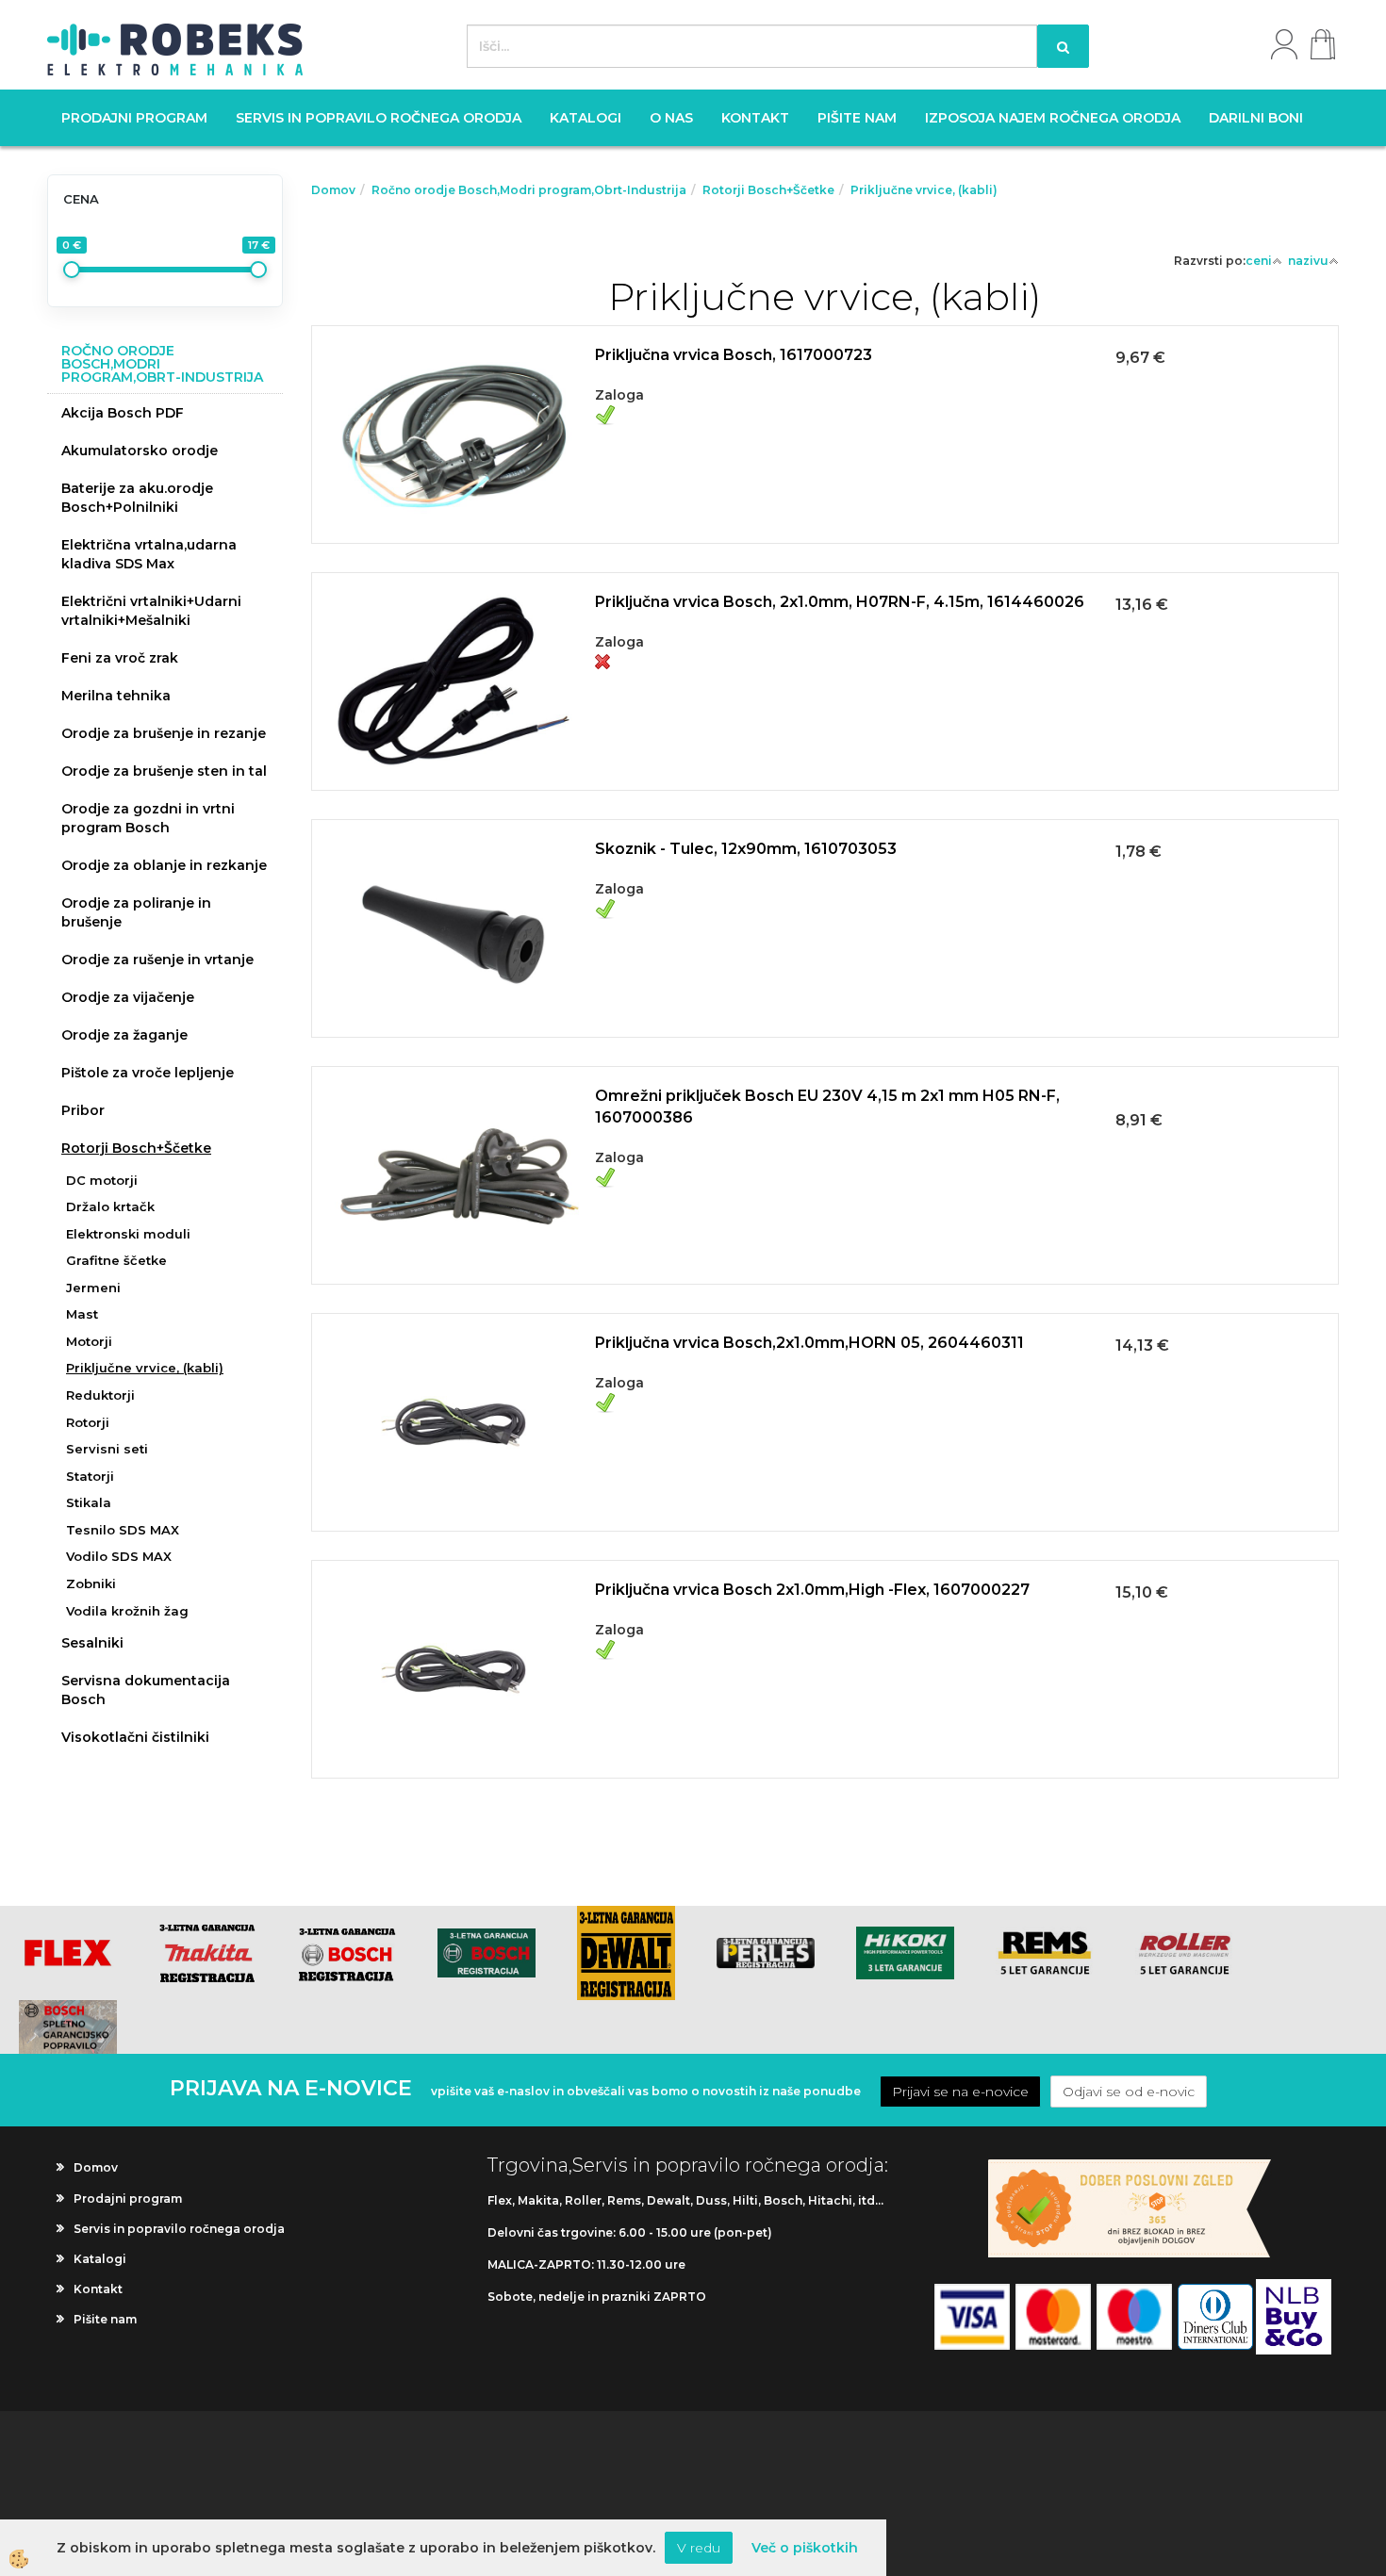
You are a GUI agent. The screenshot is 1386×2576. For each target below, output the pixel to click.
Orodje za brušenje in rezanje (164, 733)
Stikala (89, 1502)
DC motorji (102, 1180)
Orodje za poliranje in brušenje (136, 912)
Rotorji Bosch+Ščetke (136, 1148)
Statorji (90, 1476)
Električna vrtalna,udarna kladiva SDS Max (149, 554)
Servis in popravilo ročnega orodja (379, 118)
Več (825, 409)
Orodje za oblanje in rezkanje (164, 865)
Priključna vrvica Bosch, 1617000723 (734, 355)
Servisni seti (107, 1449)
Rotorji (88, 1422)
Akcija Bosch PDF (123, 413)
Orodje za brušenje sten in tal (164, 771)
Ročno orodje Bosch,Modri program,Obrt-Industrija (529, 190)
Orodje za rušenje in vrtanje (157, 960)
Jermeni (93, 1288)
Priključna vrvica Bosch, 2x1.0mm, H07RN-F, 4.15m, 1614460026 (840, 602)
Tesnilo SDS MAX (123, 1530)
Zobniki (91, 1583)
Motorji (89, 1341)
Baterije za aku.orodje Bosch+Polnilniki (137, 498)
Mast (82, 1314)
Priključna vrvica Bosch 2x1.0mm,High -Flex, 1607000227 (812, 1590)
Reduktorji (100, 1395)
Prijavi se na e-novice (960, 2092)
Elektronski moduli (128, 1234)
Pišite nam (857, 118)
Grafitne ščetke (116, 1260)
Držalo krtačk (110, 1206)
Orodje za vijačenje (128, 997)
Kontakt (755, 118)
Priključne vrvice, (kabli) (145, 1368)
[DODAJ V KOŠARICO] (825, 456)
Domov (333, 190)
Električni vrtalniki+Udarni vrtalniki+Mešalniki (151, 611)
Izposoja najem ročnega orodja (1053, 118)
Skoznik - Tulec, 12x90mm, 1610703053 (746, 849)
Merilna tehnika (116, 696)
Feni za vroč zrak (120, 658)
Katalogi (586, 118)
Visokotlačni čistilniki (135, 1737)
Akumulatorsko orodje (140, 451)
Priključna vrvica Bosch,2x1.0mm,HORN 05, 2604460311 (809, 1343)
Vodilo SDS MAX (119, 1556)
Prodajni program (134, 118)
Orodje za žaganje (124, 1035)
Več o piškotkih (805, 2548)
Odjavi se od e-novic (1129, 2092)
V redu (699, 2548)
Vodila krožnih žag (127, 1611)
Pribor (83, 1110)
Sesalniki (92, 1643)
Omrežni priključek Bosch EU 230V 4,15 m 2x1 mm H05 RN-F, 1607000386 (827, 1107)
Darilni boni (1256, 118)
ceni (1259, 261)
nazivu (1308, 261)
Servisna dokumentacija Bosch (146, 1690)
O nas (671, 118)
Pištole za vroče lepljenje (148, 1073)
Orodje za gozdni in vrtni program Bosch (148, 818)
